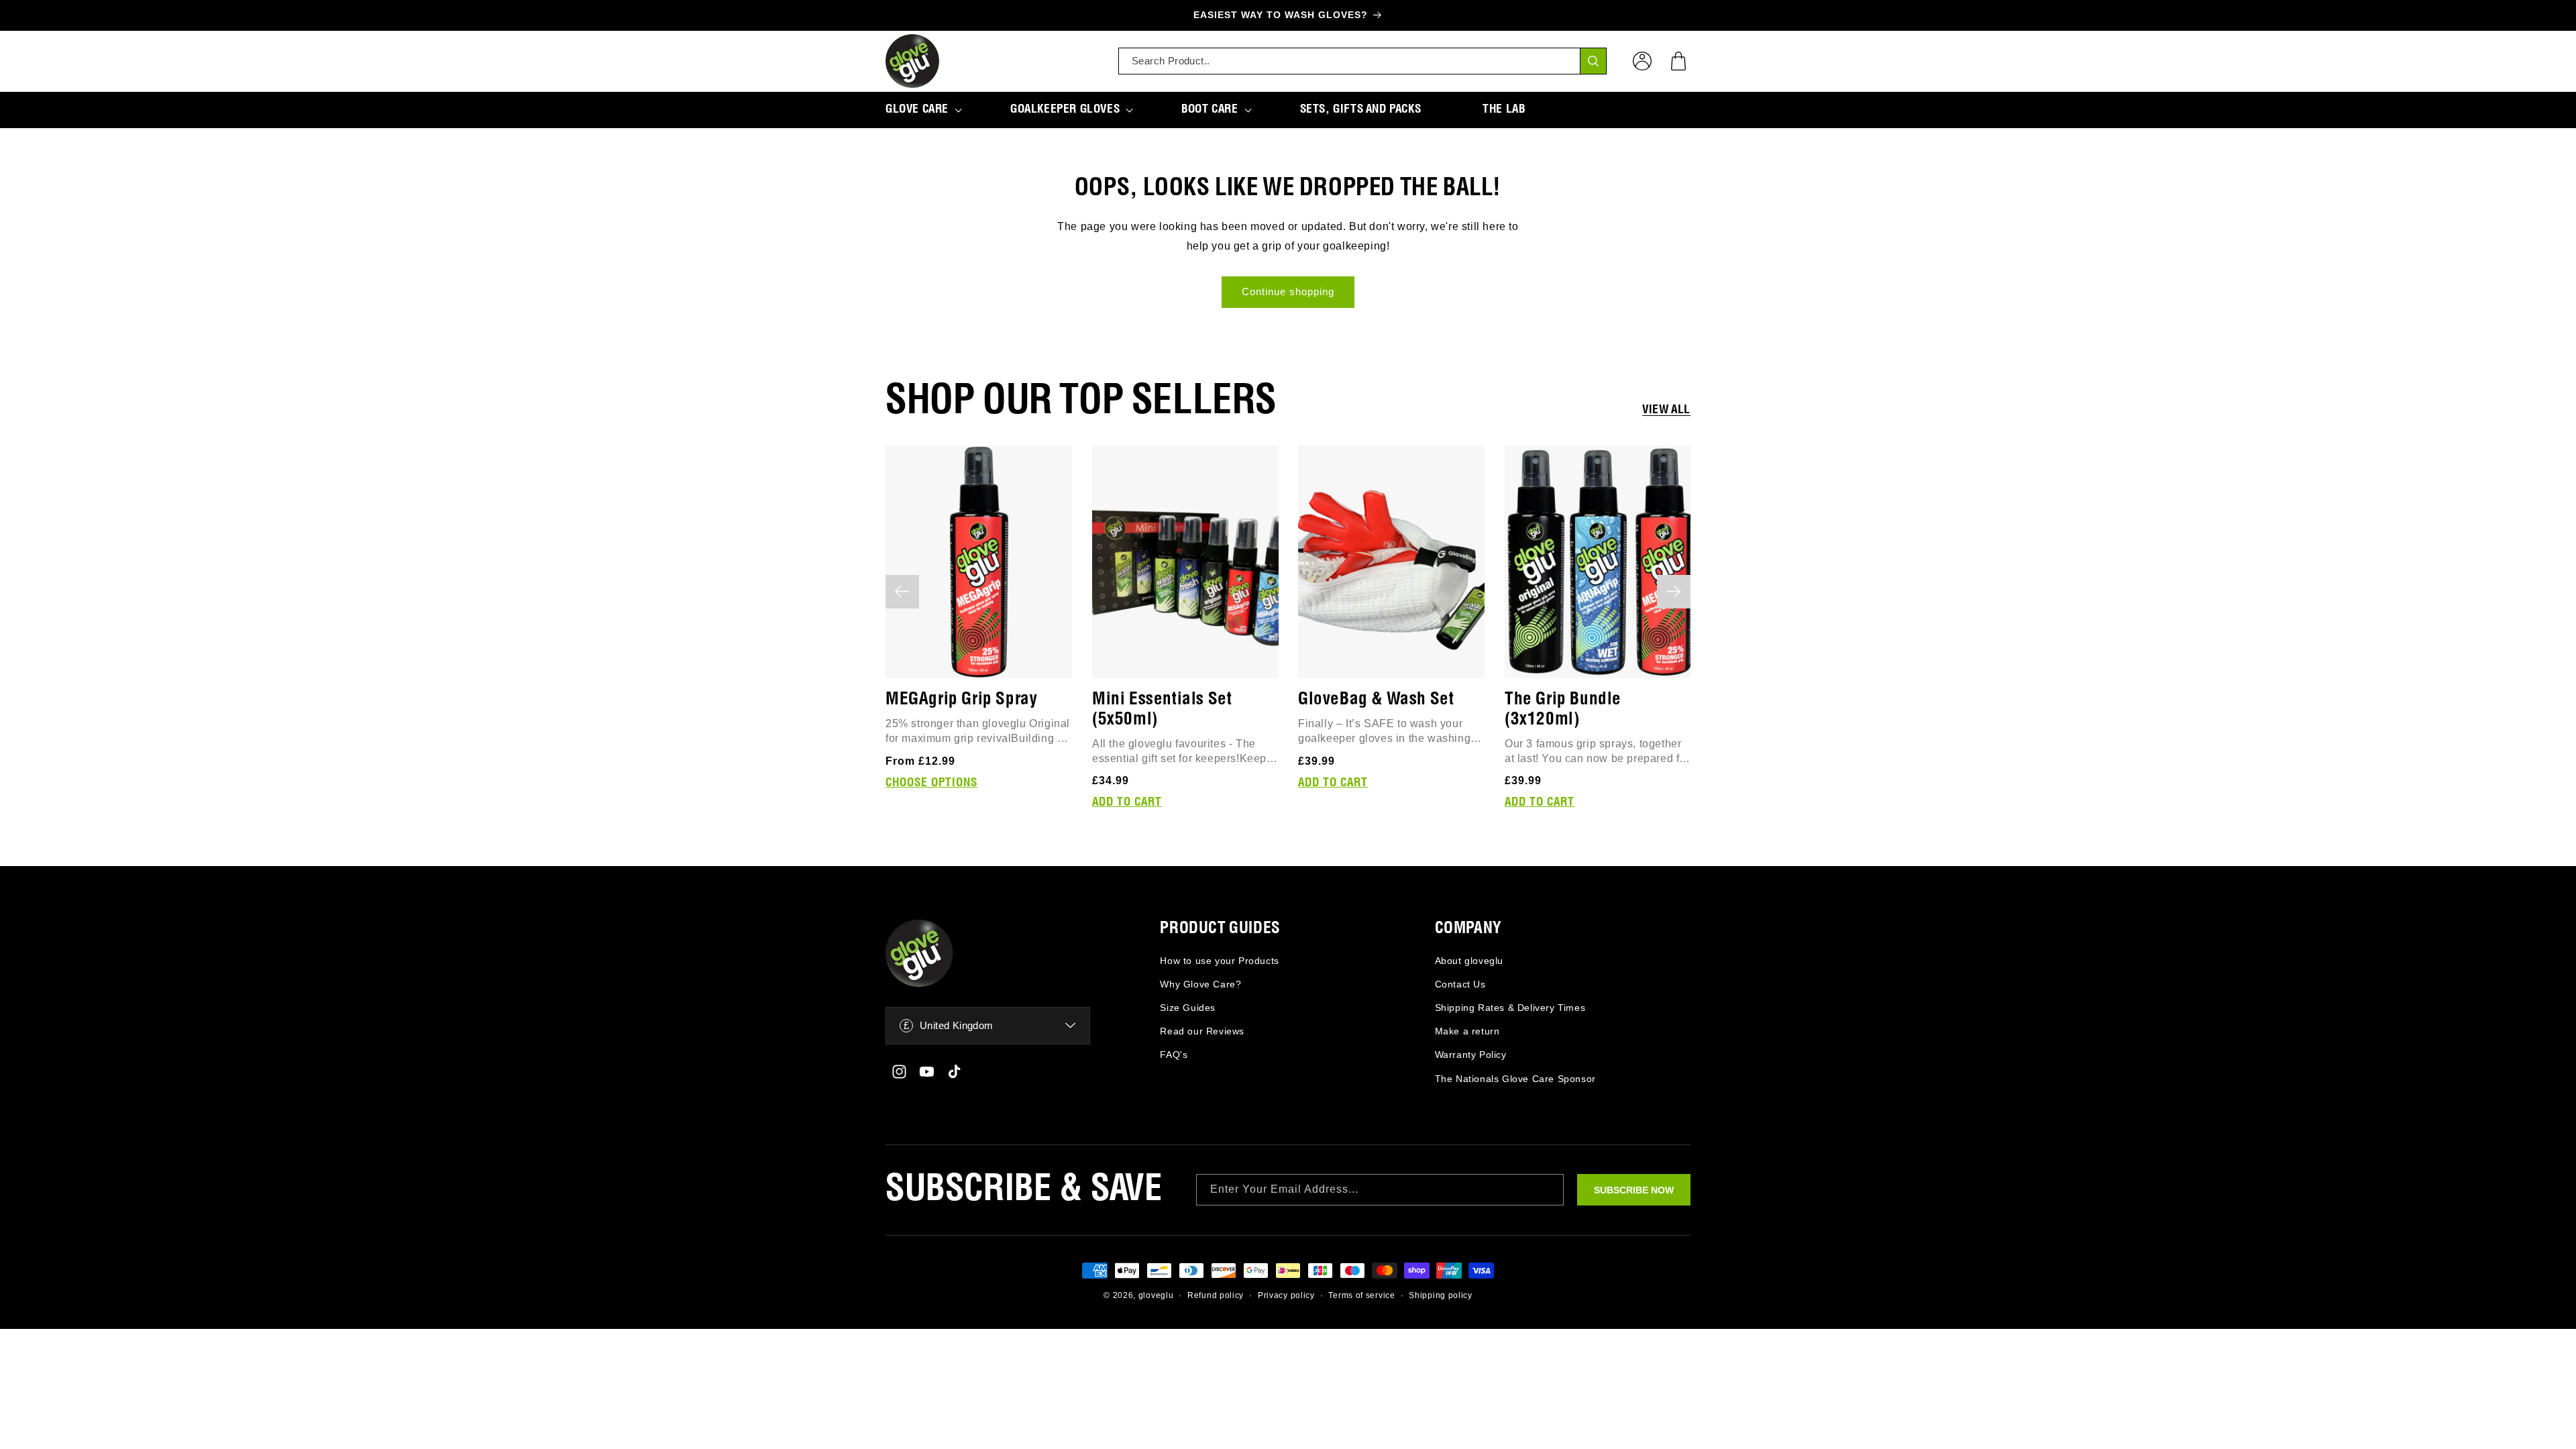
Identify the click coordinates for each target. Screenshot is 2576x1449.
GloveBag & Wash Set (1376, 699)
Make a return (1467, 1031)
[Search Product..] (1593, 61)
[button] (1678, 61)
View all (1666, 410)
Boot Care (1210, 109)
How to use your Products (1219, 961)
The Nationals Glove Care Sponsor (1515, 1079)
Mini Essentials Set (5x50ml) (1162, 709)
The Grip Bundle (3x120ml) (1563, 709)
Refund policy (1216, 1295)
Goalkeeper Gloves (1065, 109)
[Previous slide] (902, 592)
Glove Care (917, 109)
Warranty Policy (1471, 1055)
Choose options (931, 782)
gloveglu (1156, 1295)
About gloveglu (1469, 961)
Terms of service (1361, 1295)
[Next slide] (1674, 592)
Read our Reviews (1202, 1031)
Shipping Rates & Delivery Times (1510, 1008)
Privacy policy (1286, 1295)
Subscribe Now (1634, 1190)
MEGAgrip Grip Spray (961, 699)
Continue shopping (1288, 291)
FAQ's (1174, 1055)
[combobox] (1362, 61)
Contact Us (1460, 984)
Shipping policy (1441, 1295)
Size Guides (1188, 1008)
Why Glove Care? (1200, 984)
